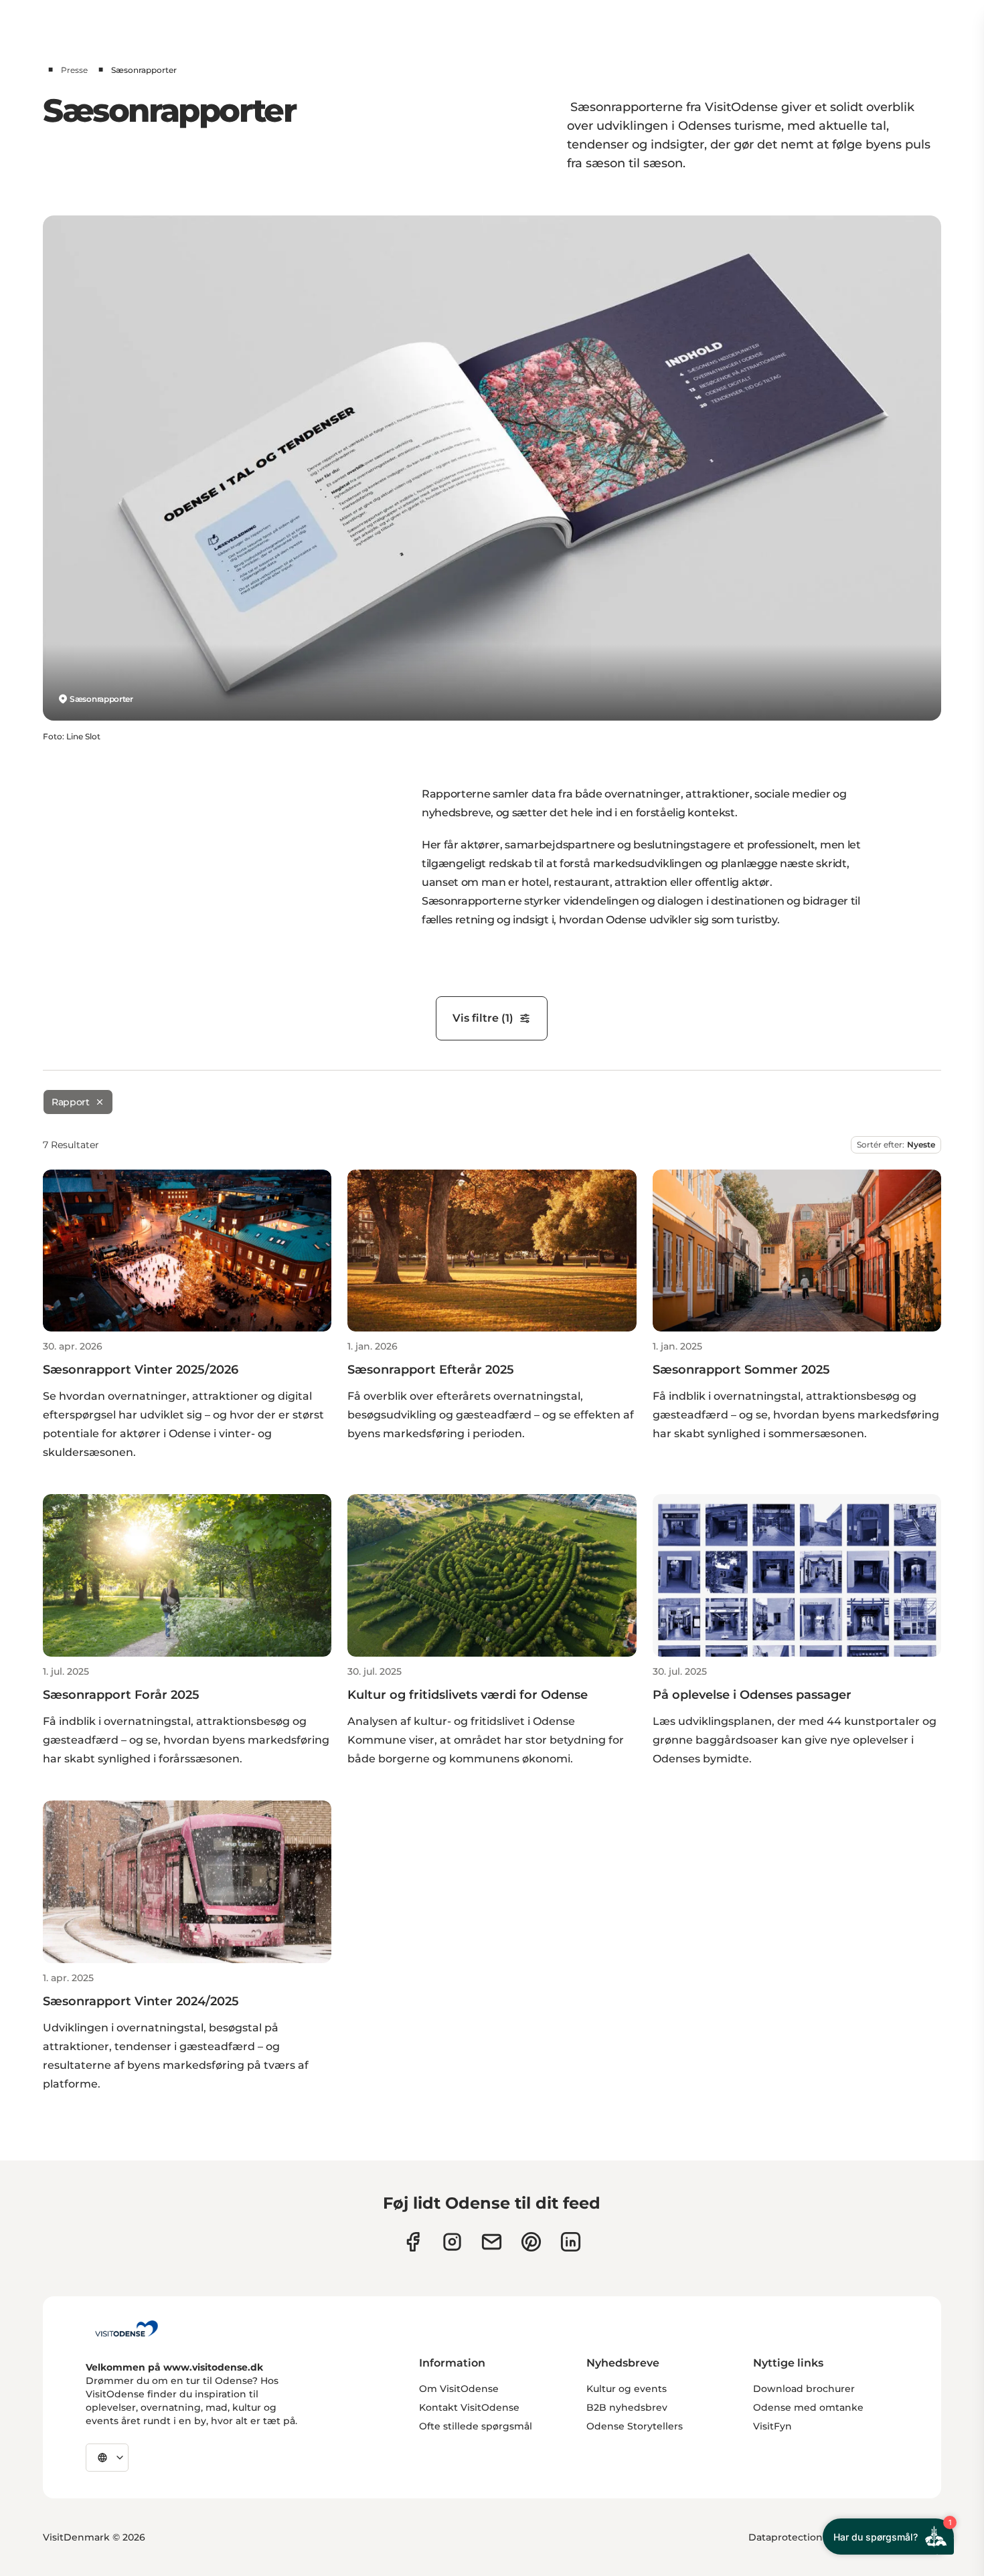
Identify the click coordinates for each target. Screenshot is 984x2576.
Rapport (71, 1102)
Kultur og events (627, 2389)
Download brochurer (804, 2389)
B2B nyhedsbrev (627, 2407)
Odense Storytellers (635, 2426)
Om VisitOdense (459, 2389)
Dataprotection (786, 2537)
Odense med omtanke (808, 2407)
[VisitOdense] (127, 2328)
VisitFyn (772, 2426)
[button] (187, 1401)
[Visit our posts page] (571, 2242)
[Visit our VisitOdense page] (413, 2242)
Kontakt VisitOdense (469, 2407)
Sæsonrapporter (101, 699)
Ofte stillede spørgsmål (476, 2426)
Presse (74, 70)
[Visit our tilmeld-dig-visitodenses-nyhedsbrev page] (492, 2242)
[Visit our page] (452, 2242)
